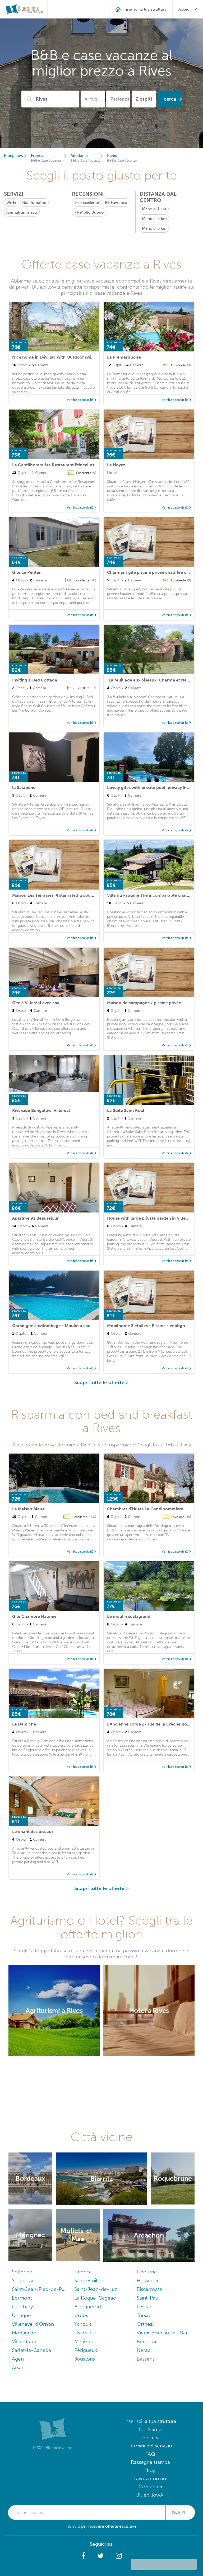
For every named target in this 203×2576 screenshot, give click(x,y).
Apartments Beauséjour (35, 1218)
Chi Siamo (150, 2429)
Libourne (147, 2272)
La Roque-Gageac (95, 2298)
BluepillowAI (150, 2495)
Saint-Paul (148, 2298)
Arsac (18, 2368)
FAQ (150, 2454)
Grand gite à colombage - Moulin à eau (51, 1326)
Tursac (144, 2315)
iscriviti (180, 2512)
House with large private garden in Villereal (150, 1218)
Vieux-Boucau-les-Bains (164, 2333)
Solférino (22, 2272)
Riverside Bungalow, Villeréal (41, 1110)
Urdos (81, 2315)
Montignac (24, 2333)
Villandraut (24, 2341)
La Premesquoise (124, 357)
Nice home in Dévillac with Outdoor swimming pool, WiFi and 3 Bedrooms (86, 357)
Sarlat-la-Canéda (31, 2350)
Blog (150, 2470)
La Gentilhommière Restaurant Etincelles (53, 465)
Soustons (85, 2359)
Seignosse (23, 2280)
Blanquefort (88, 2307)
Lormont (22, 2298)
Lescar (144, 2307)
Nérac (144, 2350)
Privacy (150, 2438)
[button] (83, 2556)
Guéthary (22, 2307)
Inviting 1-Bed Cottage (35, 680)
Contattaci (150, 2487)
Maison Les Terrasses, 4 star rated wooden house (61, 895)
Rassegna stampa (150, 2462)
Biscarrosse (149, 2289)
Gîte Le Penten (27, 572)
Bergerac (147, 2341)
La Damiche (24, 1724)
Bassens (146, 2359)
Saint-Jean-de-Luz (96, 2289)
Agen (18, 2359)
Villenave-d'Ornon (33, 2324)
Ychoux (83, 2324)
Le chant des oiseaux (33, 1832)
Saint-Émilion (89, 2280)
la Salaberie (24, 788)
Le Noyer (116, 465)
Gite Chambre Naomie (34, 1616)
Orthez (145, 2324)
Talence (83, 2272)
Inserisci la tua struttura (150, 2421)
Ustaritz (83, 2333)
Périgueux (86, 2350)
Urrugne (21, 2315)
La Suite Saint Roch (126, 1110)
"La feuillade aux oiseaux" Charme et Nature (151, 680)
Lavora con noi (150, 2478)
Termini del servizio (150, 2446)
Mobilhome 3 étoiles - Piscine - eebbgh (146, 1326)
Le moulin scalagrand (129, 1616)
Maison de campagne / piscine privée (144, 1003)
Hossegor (148, 2280)
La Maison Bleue (28, 1509)
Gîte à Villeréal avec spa (36, 1003)
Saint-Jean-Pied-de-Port (39, 2289)
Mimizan (84, 2341)
